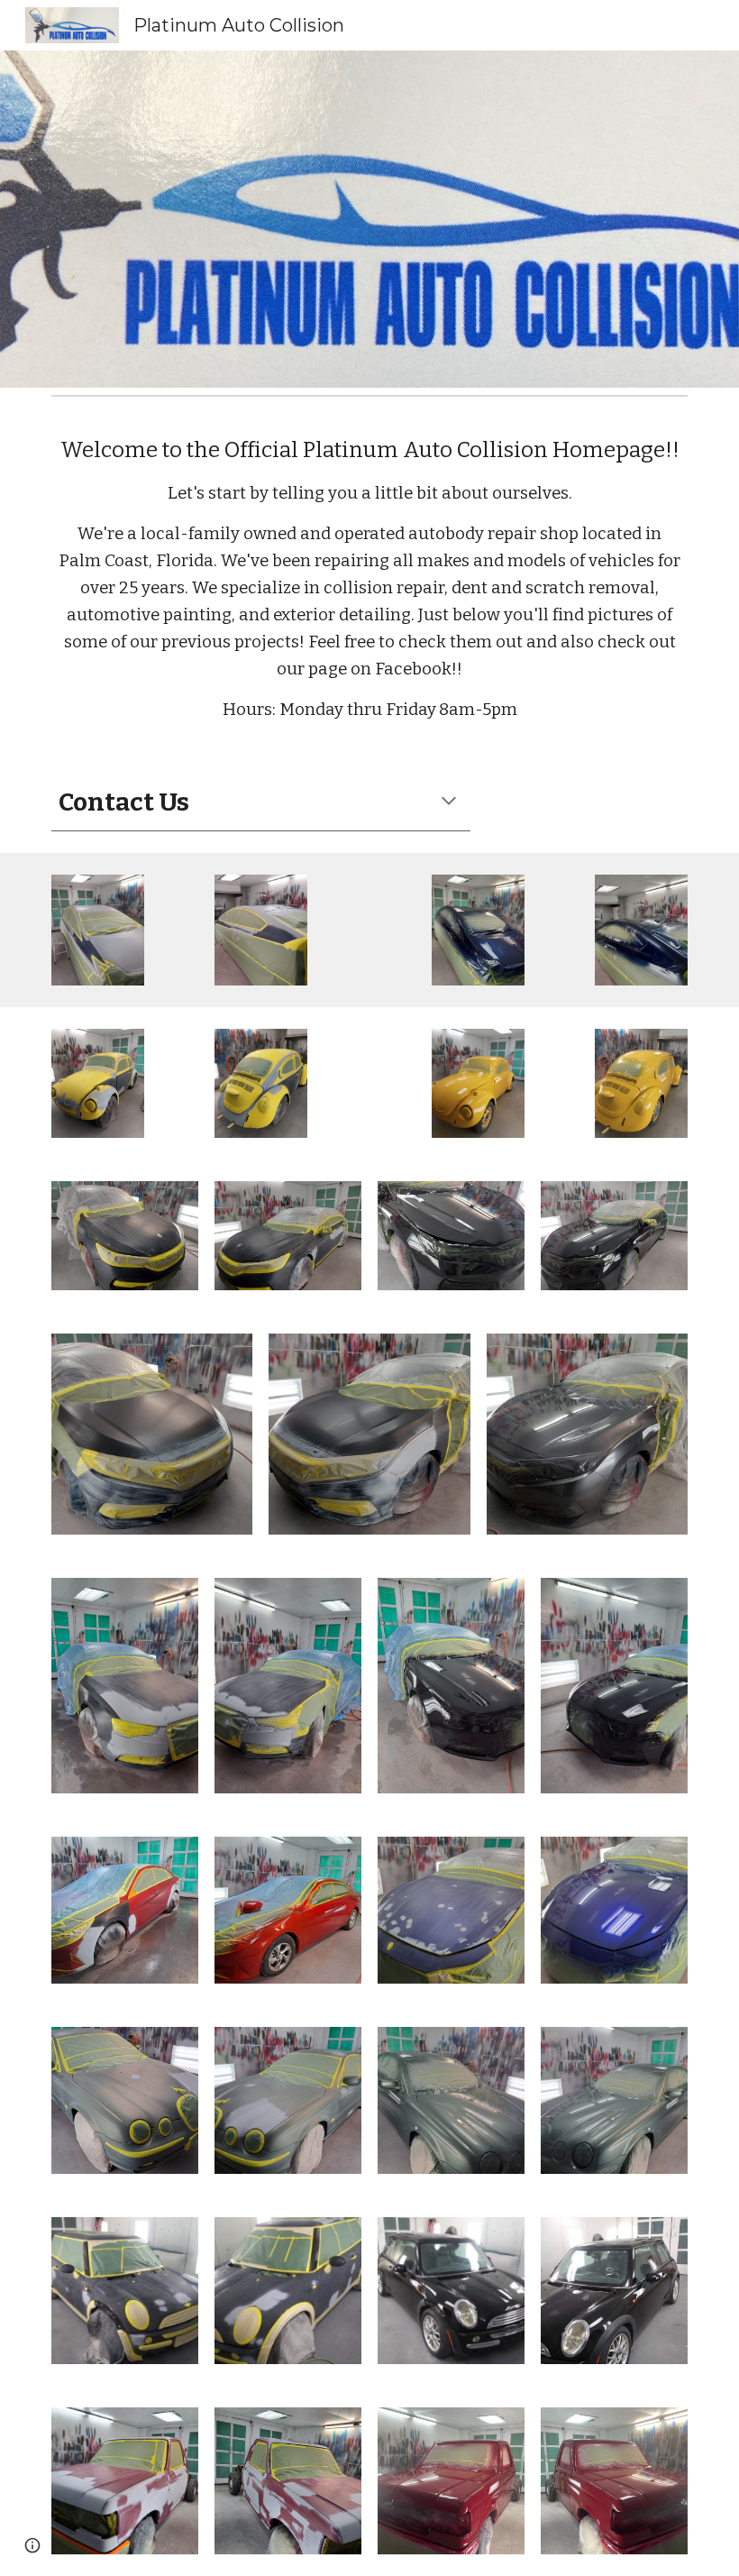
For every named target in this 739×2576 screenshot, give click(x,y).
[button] (449, 802)
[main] (369, 578)
